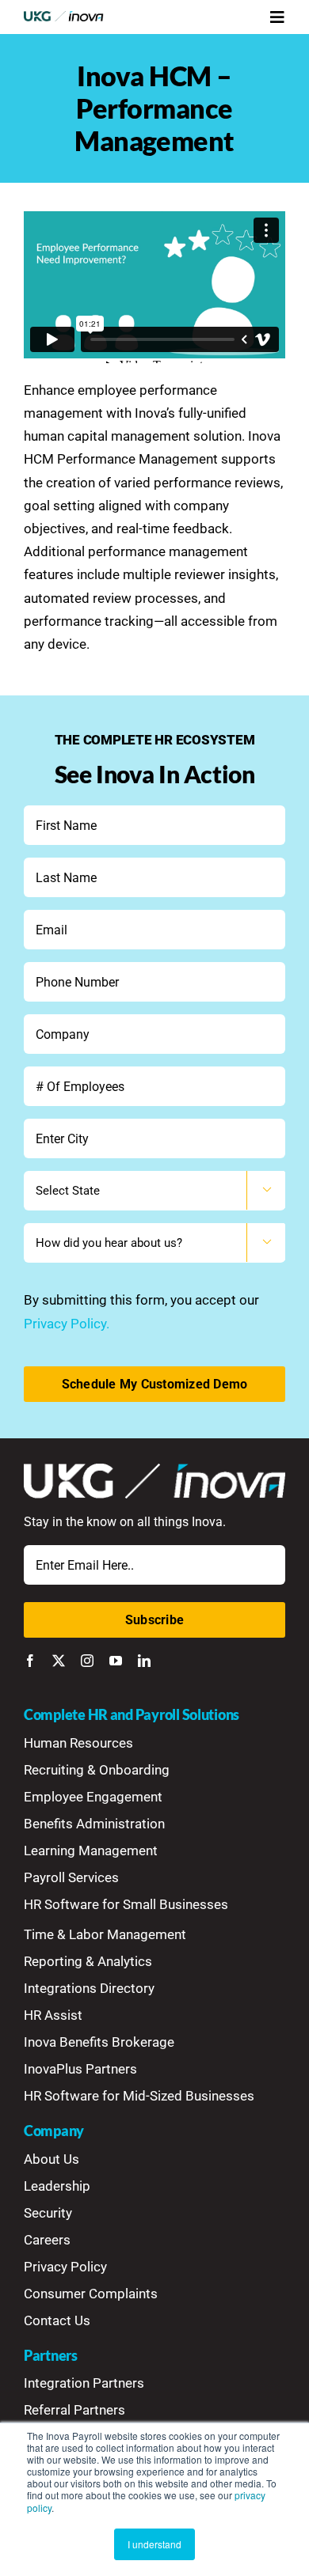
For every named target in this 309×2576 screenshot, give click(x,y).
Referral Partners (74, 2410)
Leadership (57, 2186)
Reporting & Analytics (88, 1961)
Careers (47, 2240)
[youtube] (116, 1661)
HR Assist (53, 2015)
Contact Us (57, 2320)
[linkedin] (144, 1661)
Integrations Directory (89, 1988)
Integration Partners (84, 2383)
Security (48, 2213)
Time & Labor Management (105, 1934)
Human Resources (78, 1743)
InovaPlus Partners (80, 2069)
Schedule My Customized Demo (154, 1384)
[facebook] (30, 1661)
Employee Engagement (93, 1797)
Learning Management (91, 1851)
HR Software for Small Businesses (126, 1904)
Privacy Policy (65, 2267)
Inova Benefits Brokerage (99, 2042)
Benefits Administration (94, 1824)
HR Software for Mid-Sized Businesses (139, 2096)
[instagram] (87, 1661)
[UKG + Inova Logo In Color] (64, 17)
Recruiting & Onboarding (97, 1770)
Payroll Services (71, 1877)
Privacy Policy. (67, 1324)
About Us (51, 2159)
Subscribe (154, 1620)
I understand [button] (154, 2544)
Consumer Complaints (91, 2294)
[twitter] (59, 1661)
